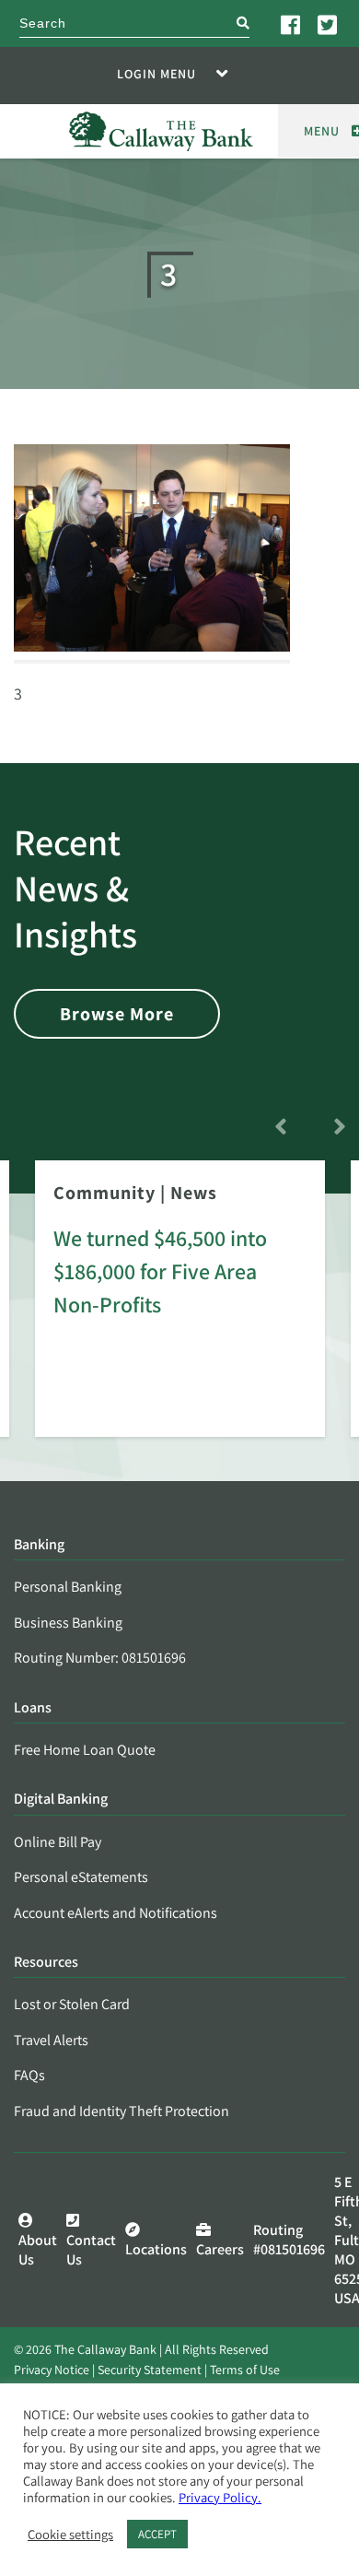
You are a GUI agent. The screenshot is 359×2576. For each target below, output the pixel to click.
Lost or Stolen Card (72, 2004)
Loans (33, 1708)
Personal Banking (68, 1587)
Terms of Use (245, 2370)
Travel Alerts (51, 2040)
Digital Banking (61, 1800)
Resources (46, 1963)
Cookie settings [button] (70, 2535)
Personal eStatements (81, 1877)
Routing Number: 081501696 (100, 1658)
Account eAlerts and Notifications (116, 1913)
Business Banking (68, 1623)
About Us (38, 2250)
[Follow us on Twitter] (329, 24)
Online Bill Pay (58, 1842)
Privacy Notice (52, 2370)
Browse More (117, 1014)
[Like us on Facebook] (292, 24)
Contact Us (91, 2250)
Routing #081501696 (289, 2240)
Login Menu (156, 74)
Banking (39, 1545)
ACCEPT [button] (157, 2534)
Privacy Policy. (220, 2497)
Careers (220, 2249)
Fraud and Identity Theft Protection (122, 2111)
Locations (156, 2249)
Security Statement (150, 2370)
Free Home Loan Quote (85, 1750)
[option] (180, 1312)
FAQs (29, 2075)
